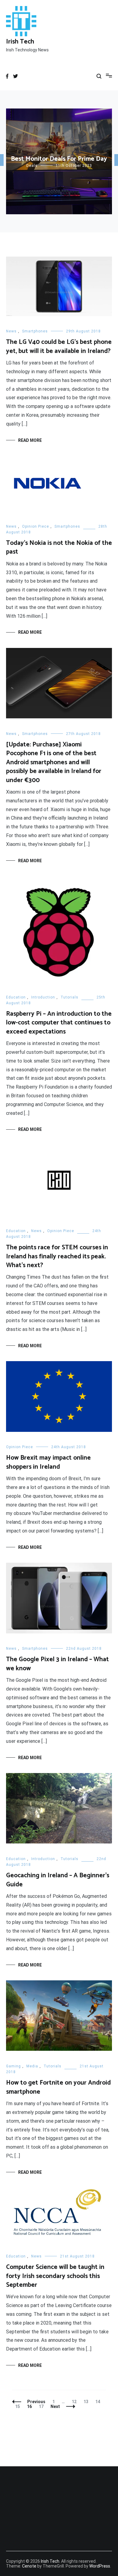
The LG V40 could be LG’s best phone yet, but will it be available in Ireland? (59, 346)
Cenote (29, 2566)
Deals (32, 166)
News (11, 331)
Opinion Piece (36, 526)
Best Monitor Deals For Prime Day (59, 159)
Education (16, 997)
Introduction (43, 997)
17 (43, 2406)
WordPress (100, 2566)
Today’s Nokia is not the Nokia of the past (59, 547)
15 (19, 2406)
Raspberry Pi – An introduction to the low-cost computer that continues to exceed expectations (59, 1023)
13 (87, 2402)
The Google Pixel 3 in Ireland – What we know (57, 1664)
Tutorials (69, 997)
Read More (30, 440)
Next (55, 2406)
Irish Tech (20, 42)
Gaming (13, 2066)
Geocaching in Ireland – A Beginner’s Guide (58, 1880)
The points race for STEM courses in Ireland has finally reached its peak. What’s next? (57, 1256)
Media (32, 2066)
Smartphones (35, 331)
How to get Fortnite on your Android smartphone (58, 2087)
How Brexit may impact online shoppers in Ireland (48, 1462)
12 (75, 2402)
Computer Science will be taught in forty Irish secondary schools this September (55, 2276)
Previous (36, 2402)
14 (99, 2402)
